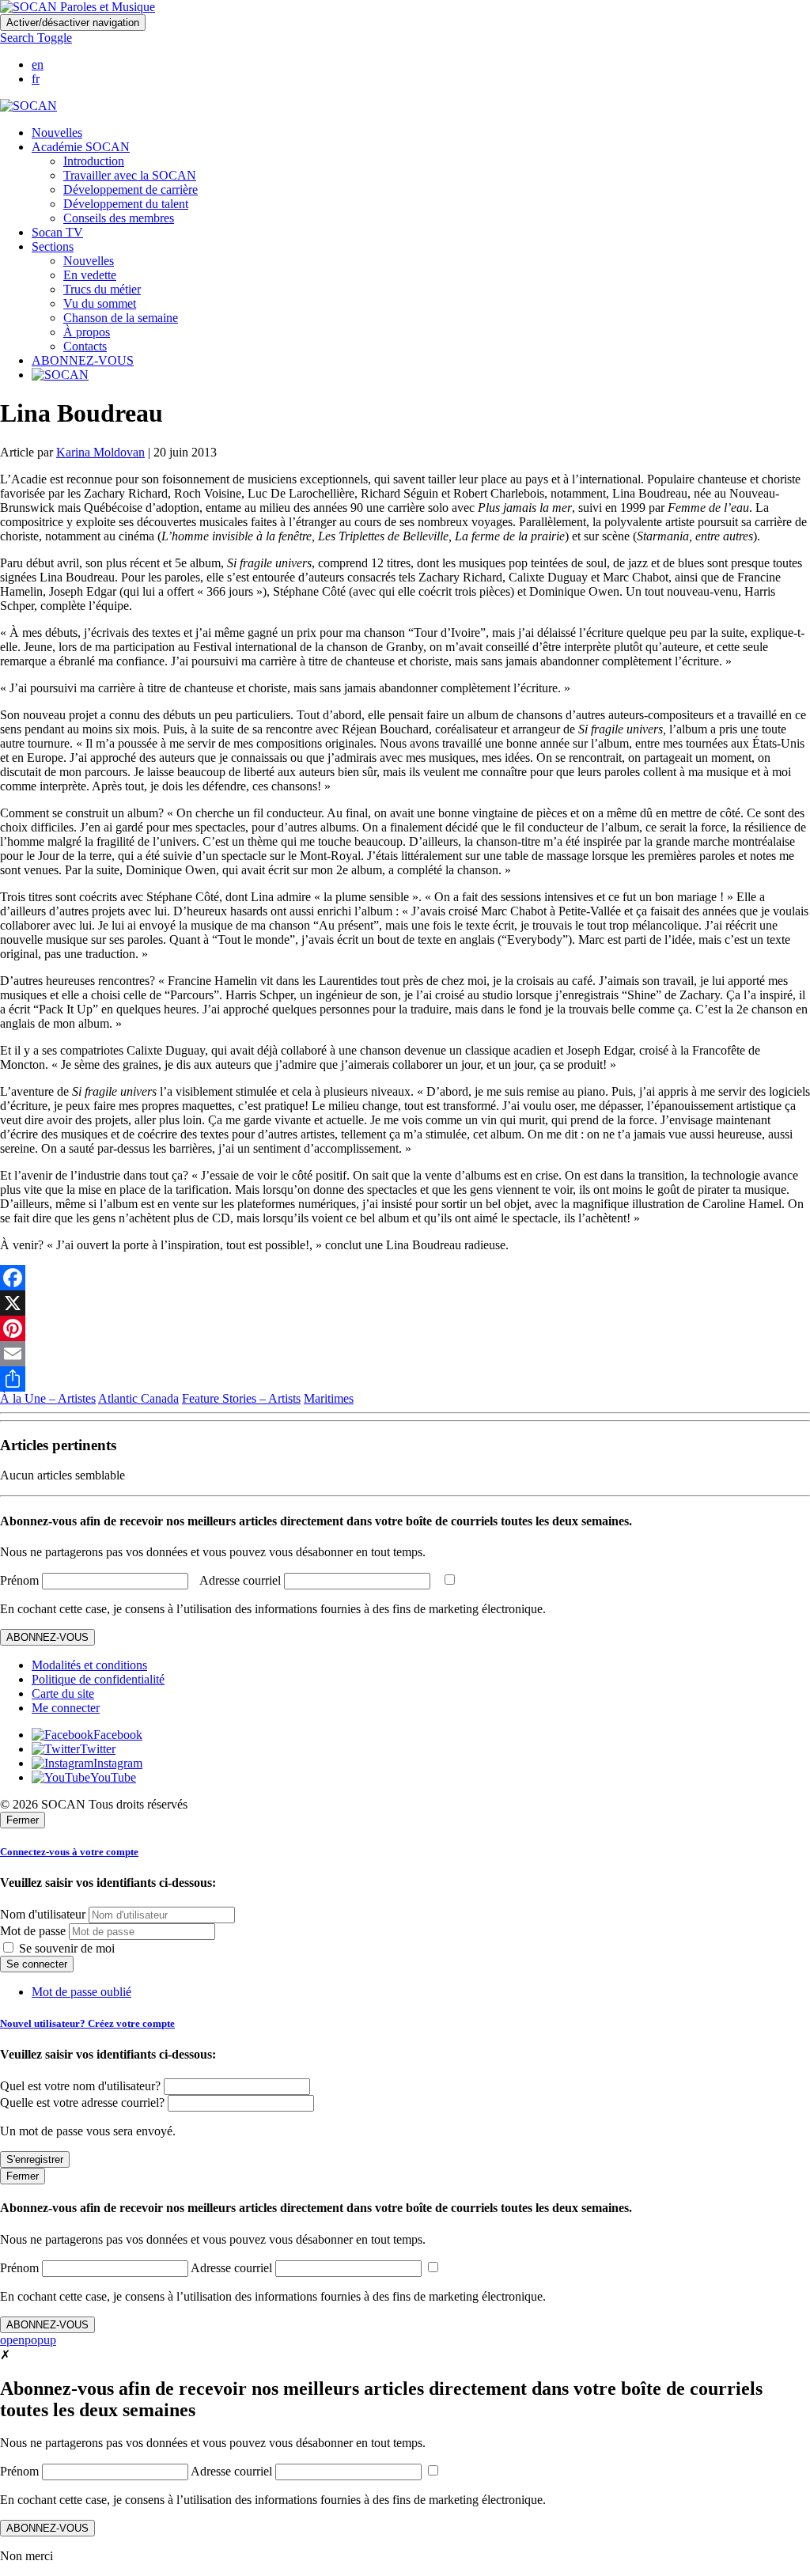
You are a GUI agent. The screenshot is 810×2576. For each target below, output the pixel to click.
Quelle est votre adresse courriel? (82, 2102)
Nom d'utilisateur (43, 1914)
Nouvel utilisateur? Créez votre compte (87, 2023)
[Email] (405, 1354)
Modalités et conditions (89, 1665)
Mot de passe (33, 1931)
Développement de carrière (131, 189)
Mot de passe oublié (81, 1992)
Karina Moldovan (100, 452)
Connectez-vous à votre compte (69, 1852)
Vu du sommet (100, 303)
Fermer (23, 1820)
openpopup (28, 2340)
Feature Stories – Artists (241, 1398)
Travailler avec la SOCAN (130, 175)
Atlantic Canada (138, 1398)
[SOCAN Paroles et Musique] (78, 7)
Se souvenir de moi (65, 1948)
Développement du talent (126, 204)
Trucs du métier (102, 289)
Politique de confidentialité (98, 1679)
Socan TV (57, 232)
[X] (405, 1303)
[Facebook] (405, 1278)
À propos (87, 332)
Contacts (85, 346)
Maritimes (329, 1398)
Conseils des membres (119, 218)
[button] (36, 38)
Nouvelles (57, 133)
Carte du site (63, 1693)
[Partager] (405, 1379)
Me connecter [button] (66, 1708)
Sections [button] (53, 246)
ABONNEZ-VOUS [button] (83, 360)
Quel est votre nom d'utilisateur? (80, 2086)
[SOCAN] (28, 106)
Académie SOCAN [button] (81, 147)
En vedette (90, 275)
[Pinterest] (405, 1328)
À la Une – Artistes (48, 1398)
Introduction (94, 161)
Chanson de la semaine (121, 318)
